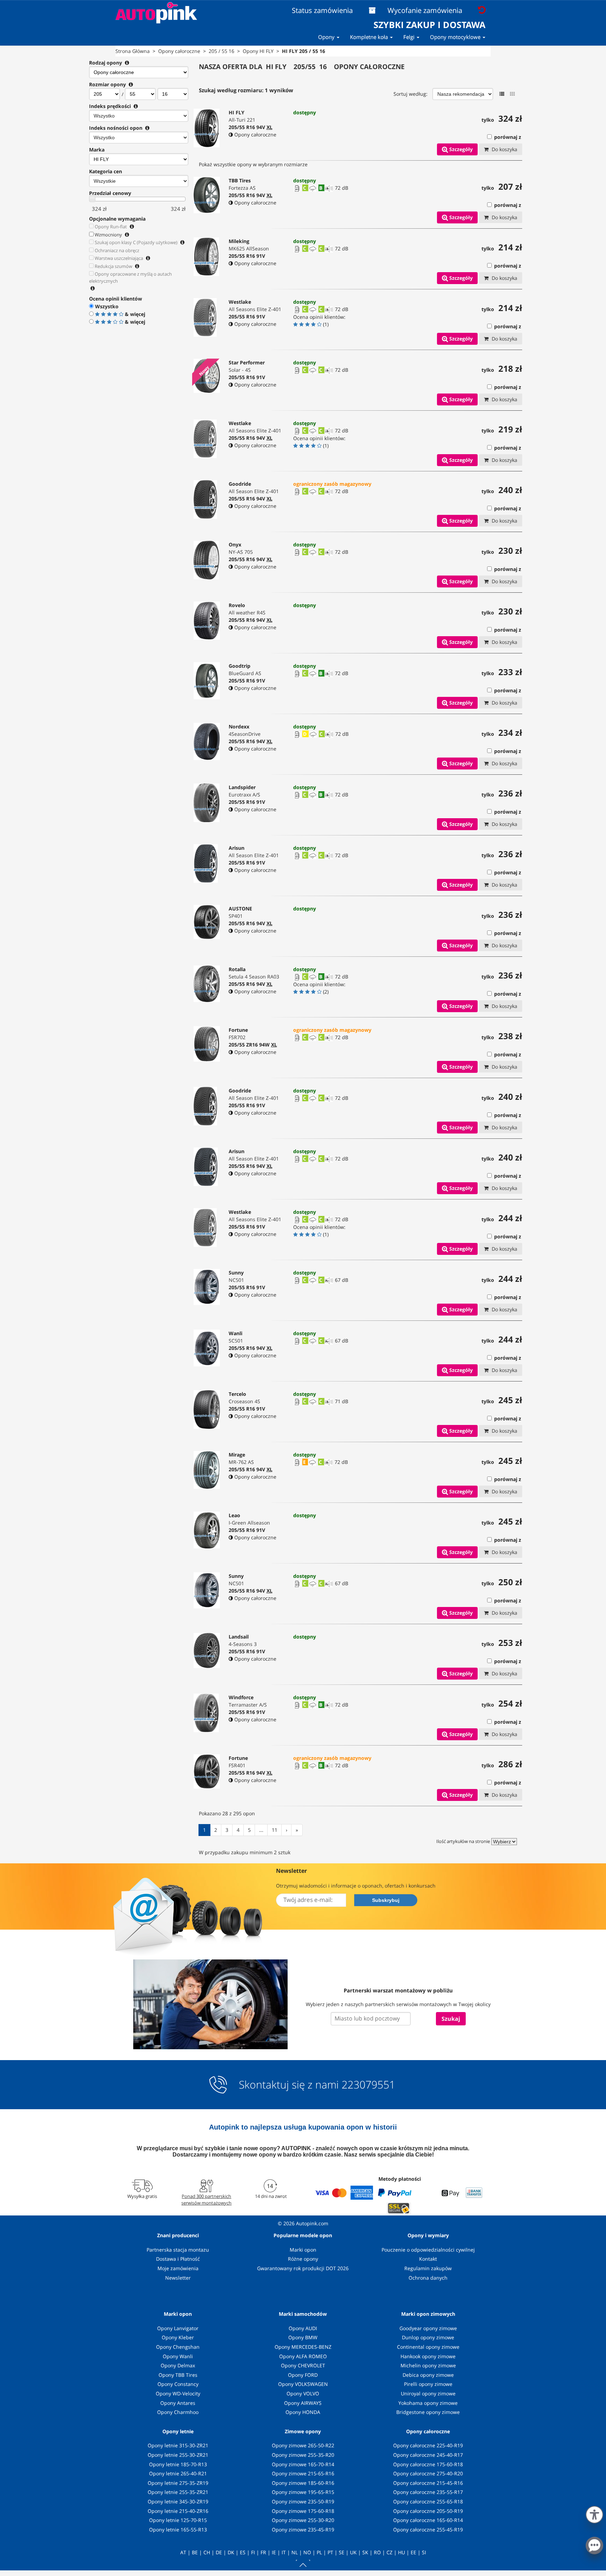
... (261, 1830)
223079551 (368, 2085)
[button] (594, 2513)
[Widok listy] (502, 94)
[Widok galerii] (512, 94)
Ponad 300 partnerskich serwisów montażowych (206, 2199)
